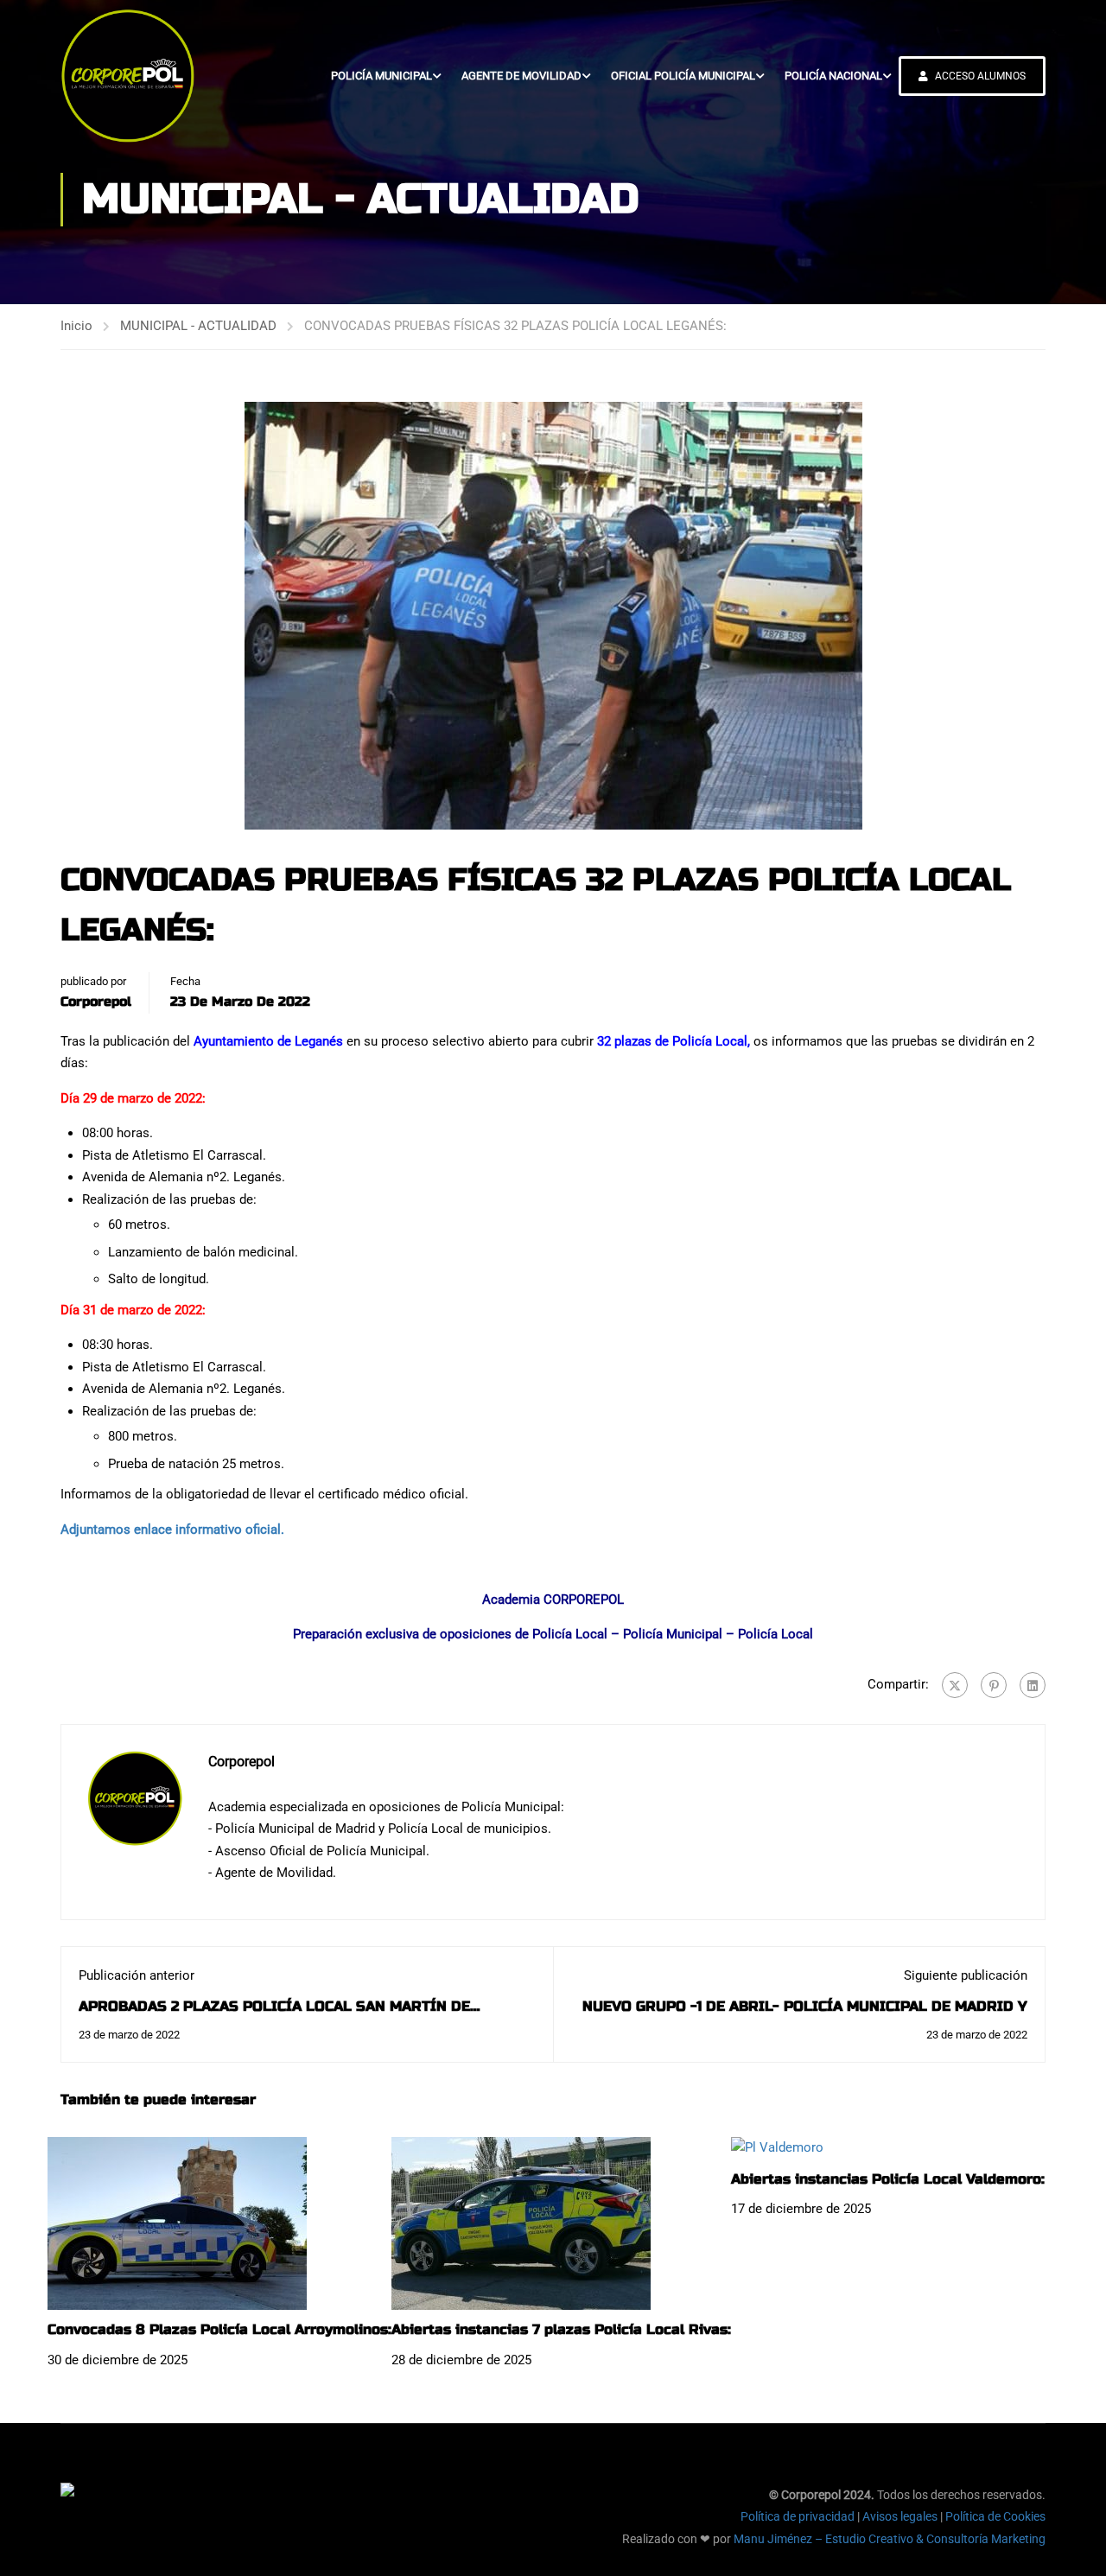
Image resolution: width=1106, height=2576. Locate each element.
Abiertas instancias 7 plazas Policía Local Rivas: (561, 2329)
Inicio (76, 326)
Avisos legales (900, 2516)
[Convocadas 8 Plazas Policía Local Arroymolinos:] (177, 2223)
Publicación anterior (137, 1975)
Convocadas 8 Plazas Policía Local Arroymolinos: (219, 2329)
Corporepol (96, 1002)
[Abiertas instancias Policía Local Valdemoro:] (777, 2147)
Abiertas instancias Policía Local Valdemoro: (888, 2179)
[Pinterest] (994, 1685)
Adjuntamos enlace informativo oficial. (172, 1530)
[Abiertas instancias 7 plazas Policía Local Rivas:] (521, 2223)
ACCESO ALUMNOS (979, 76)
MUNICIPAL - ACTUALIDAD (198, 326)
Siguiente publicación (966, 1975)
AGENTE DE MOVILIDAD (521, 76)
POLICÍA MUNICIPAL (381, 76)
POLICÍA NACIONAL (833, 76)
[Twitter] (955, 1685)
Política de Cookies (995, 2516)
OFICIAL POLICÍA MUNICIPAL (683, 76)
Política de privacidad (798, 2516)
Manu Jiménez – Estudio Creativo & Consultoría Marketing (890, 2539)
